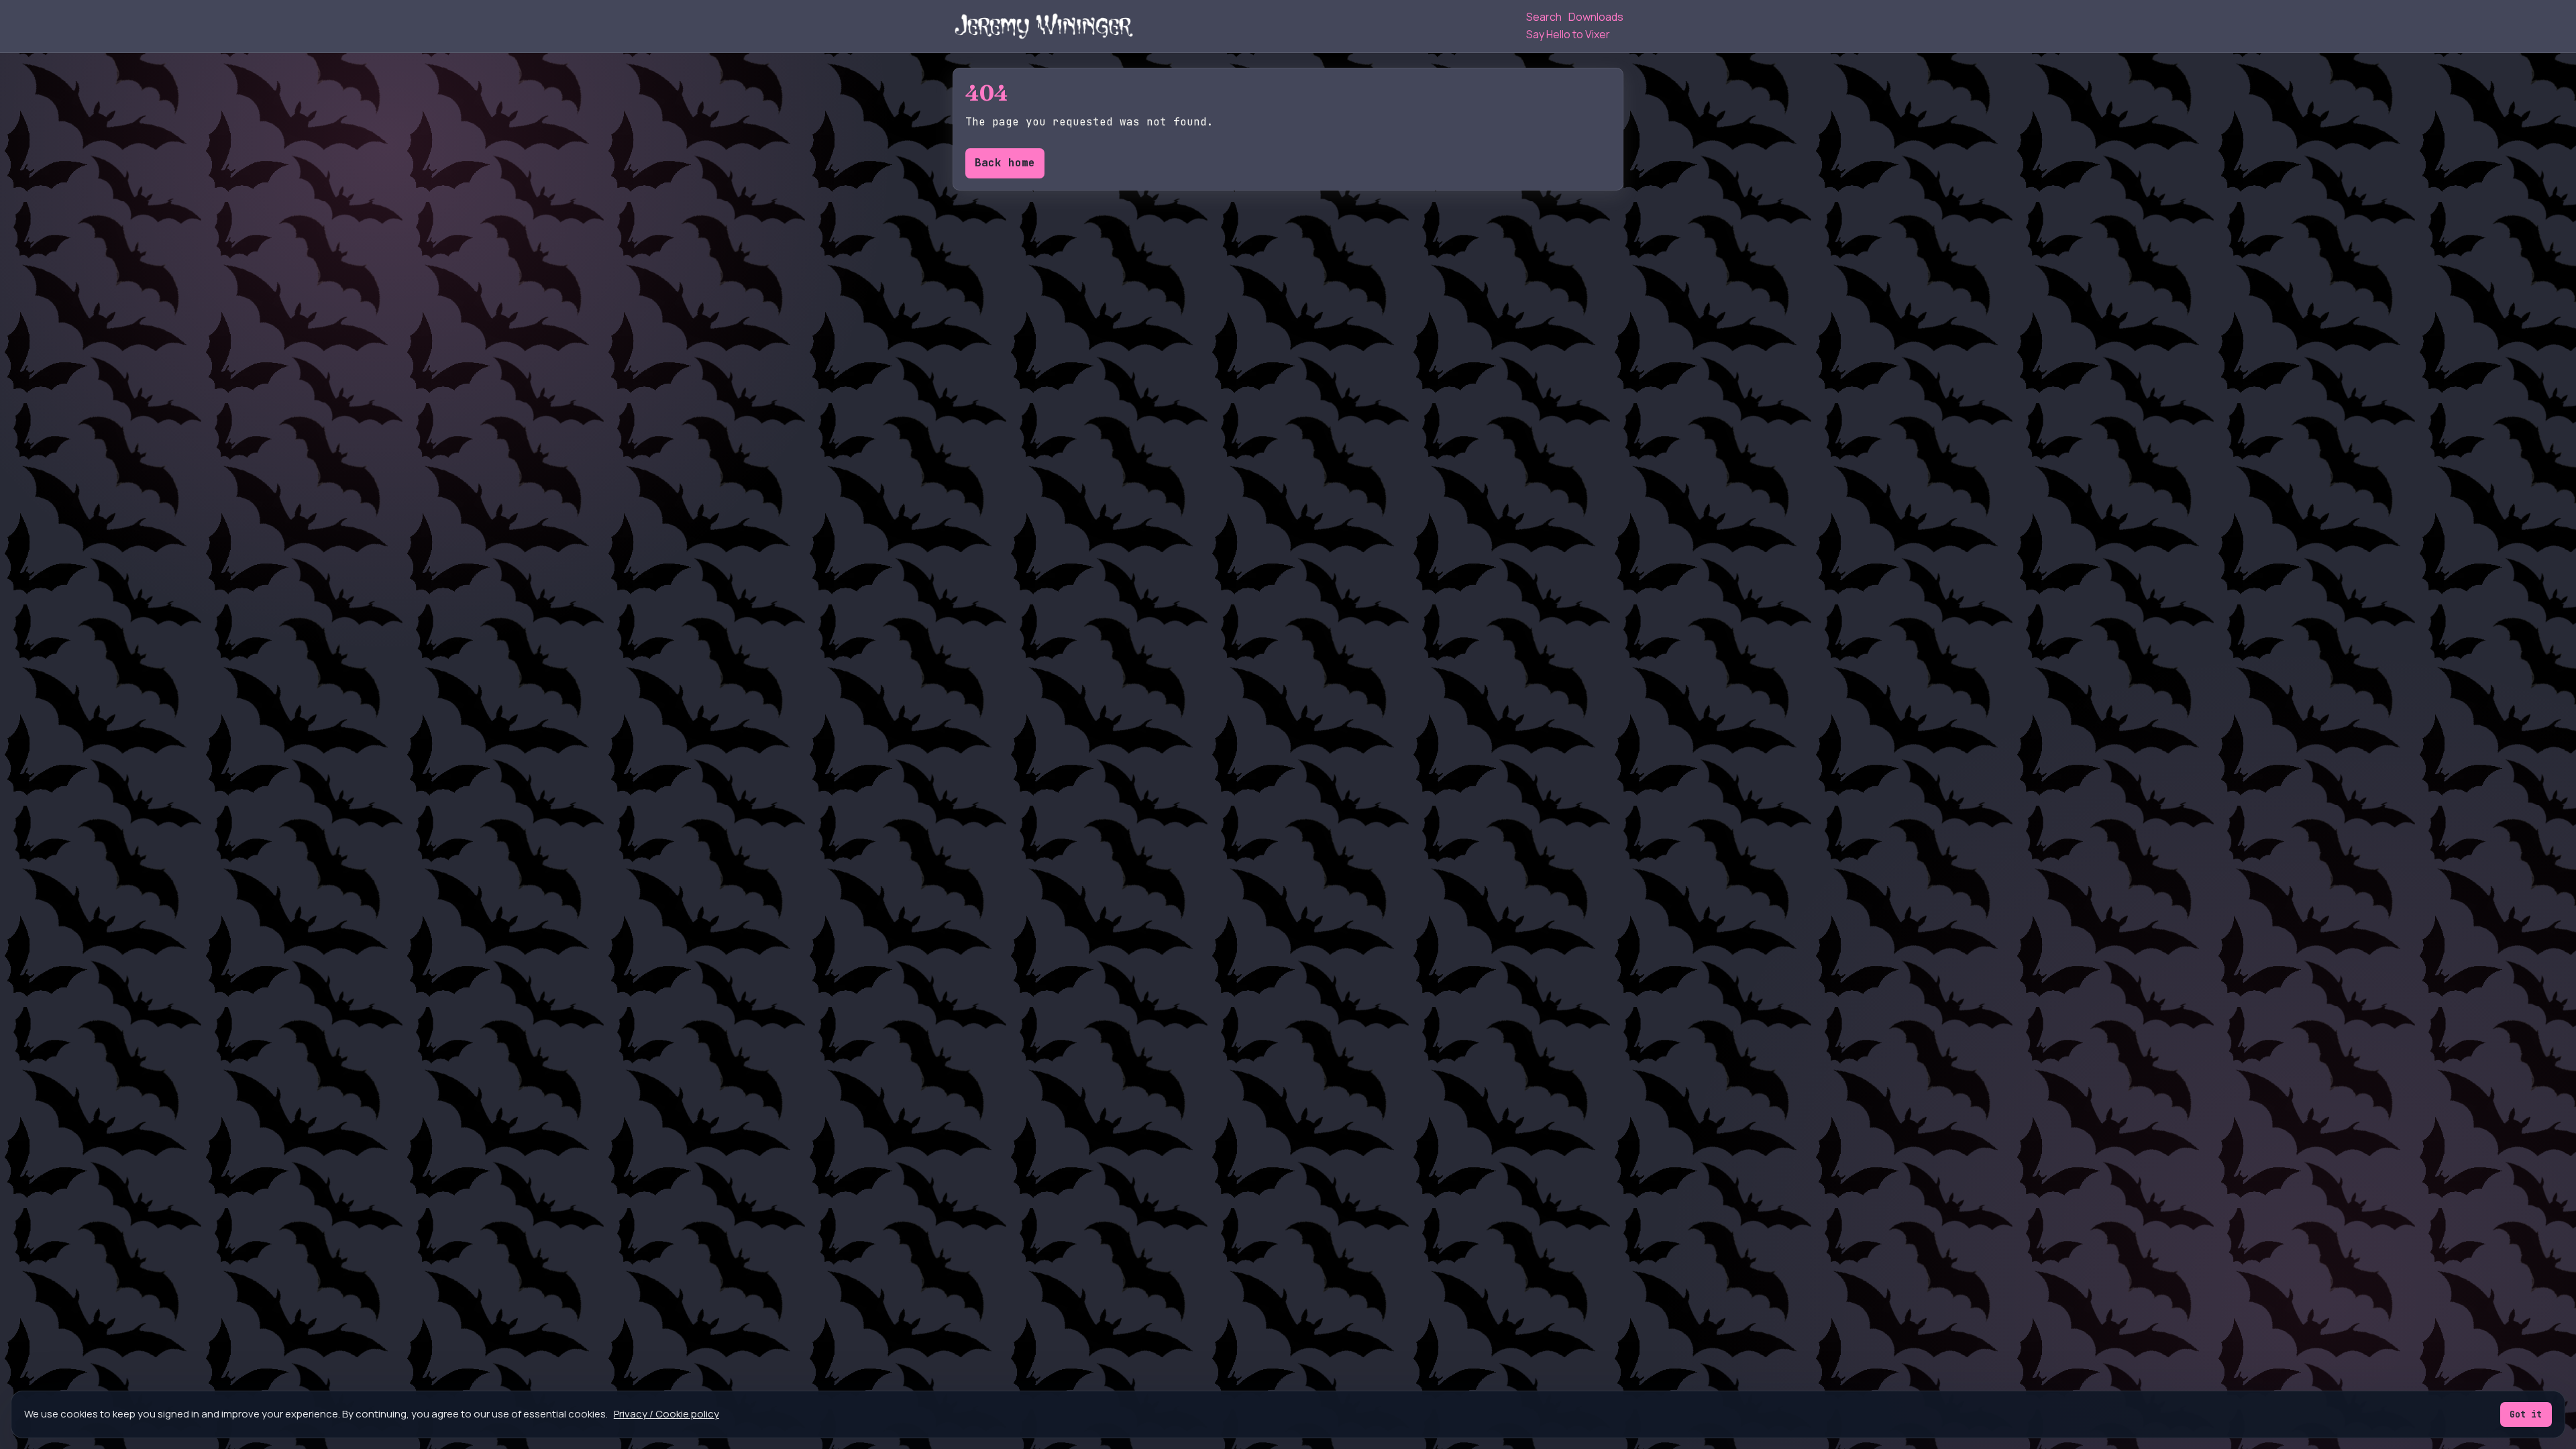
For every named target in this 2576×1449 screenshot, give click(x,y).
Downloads (1596, 17)
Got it (2526, 1414)
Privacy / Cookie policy (666, 1414)
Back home (1005, 163)
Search (1544, 17)
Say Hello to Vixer (1568, 34)
